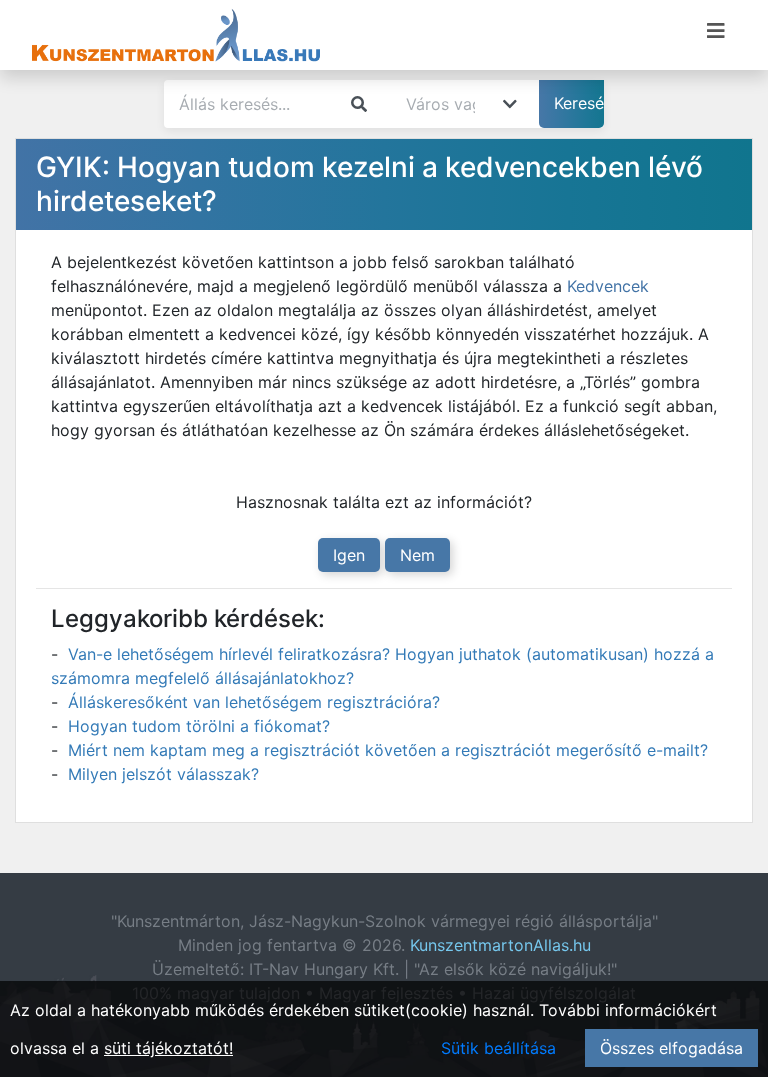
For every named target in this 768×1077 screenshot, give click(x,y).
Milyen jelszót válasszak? (163, 774)
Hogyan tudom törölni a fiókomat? (199, 726)
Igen (349, 555)
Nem (417, 555)
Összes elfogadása (671, 1048)
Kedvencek (608, 286)
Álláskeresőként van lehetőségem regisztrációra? (254, 702)
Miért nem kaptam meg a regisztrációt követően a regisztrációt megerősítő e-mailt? (388, 750)
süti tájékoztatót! (168, 1048)
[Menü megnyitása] (716, 31)
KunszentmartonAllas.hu (500, 945)
